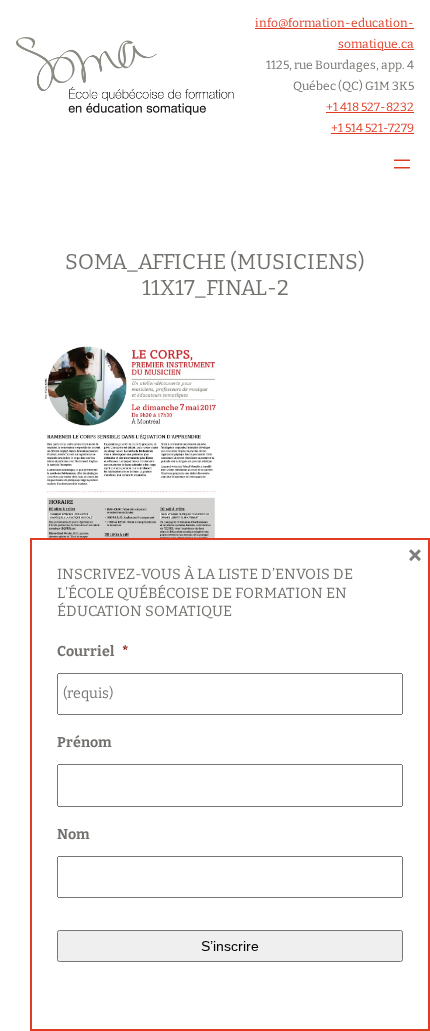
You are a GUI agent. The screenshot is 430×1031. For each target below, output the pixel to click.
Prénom (84, 742)
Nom (73, 834)
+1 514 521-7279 (372, 128)
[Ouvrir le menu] (402, 164)
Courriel (92, 651)
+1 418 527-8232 (370, 107)
